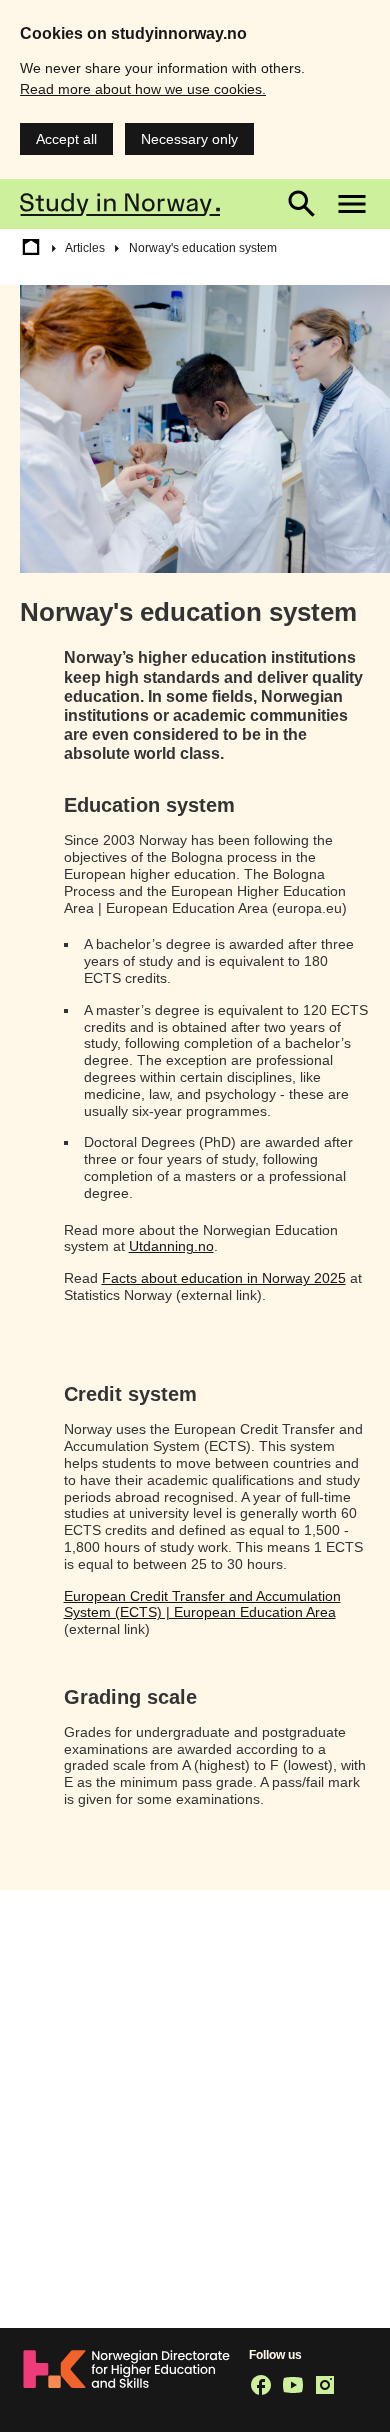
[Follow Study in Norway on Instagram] (325, 2385)
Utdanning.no (171, 1246)
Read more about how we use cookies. (143, 89)
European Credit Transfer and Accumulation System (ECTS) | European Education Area (202, 1604)
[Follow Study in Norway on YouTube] (293, 2385)
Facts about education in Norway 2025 (224, 1278)
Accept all (66, 139)
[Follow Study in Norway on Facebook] (261, 2385)
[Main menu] (352, 204)
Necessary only (189, 139)
